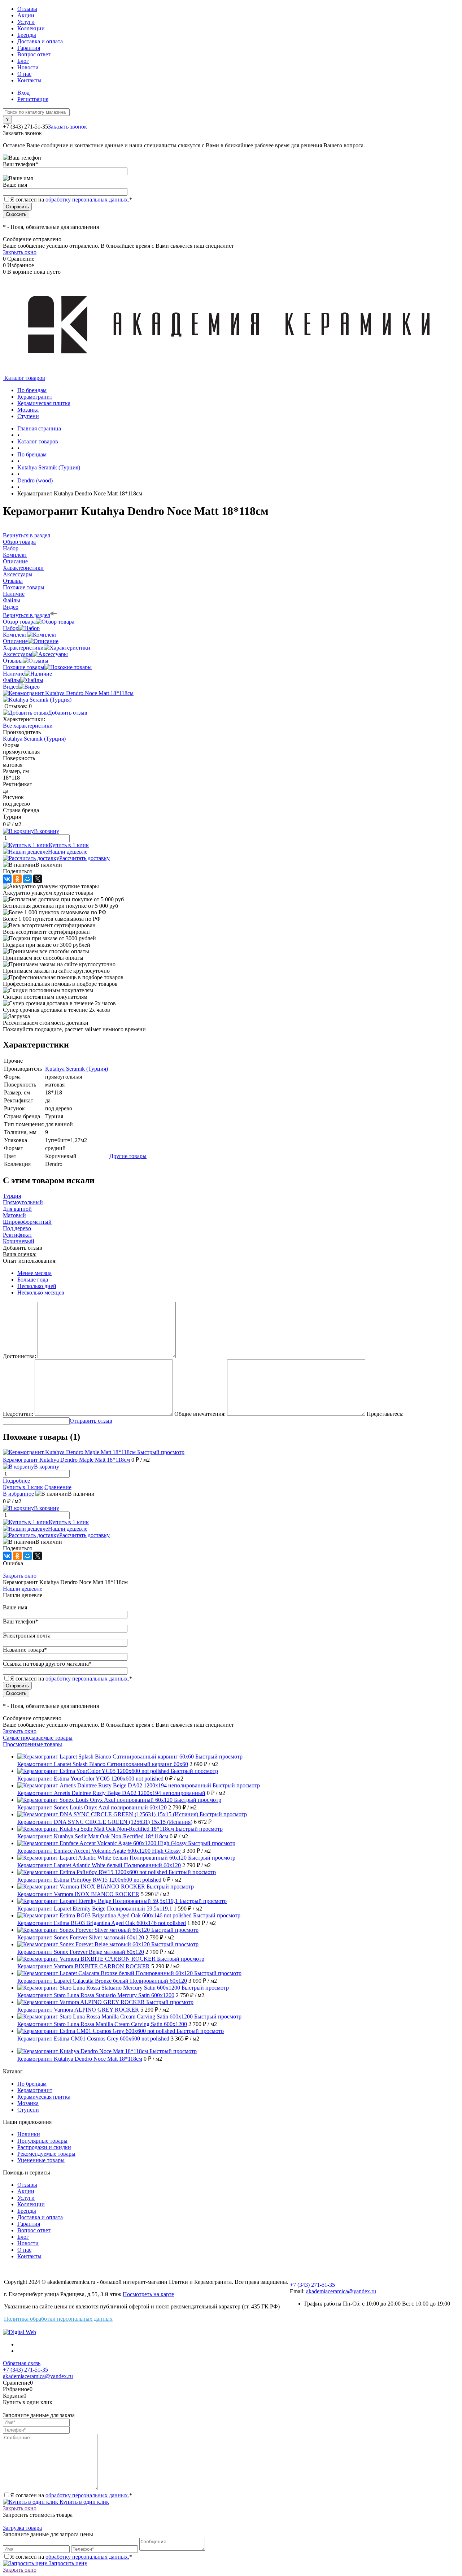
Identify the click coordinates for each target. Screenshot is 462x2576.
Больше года (33, 1280)
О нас (24, 74)
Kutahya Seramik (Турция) (34, 739)
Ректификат (18, 1235)
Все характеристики (28, 726)
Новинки (29, 2134)
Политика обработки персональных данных (58, 2319)
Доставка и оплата (40, 41)
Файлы (12, 680)
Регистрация (33, 99)
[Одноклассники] (17, 879)
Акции (26, 15)
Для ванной (17, 1209)
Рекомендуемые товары (46, 2154)
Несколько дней (37, 1286)
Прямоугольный (23, 1202)
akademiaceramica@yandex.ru (341, 2291)
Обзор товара (19, 622)
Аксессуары (18, 654)
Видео (11, 687)
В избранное (18, 1494)
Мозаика (28, 2103)
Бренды (27, 35)
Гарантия (29, 48)
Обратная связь (22, 2363)
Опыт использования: (30, 1261)
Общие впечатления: (200, 1414)
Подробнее (16, 1481)
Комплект (15, 635)
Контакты (29, 80)
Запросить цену (67, 2563)
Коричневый (19, 1241)
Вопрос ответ (34, 54)
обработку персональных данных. (87, 200)
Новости (28, 67)
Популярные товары (42, 2141)
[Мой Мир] (27, 879)
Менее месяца (34, 1273)
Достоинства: (19, 1356)
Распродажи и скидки (44, 2147)
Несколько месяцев (41, 1293)
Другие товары (128, 1156)
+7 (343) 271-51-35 (25, 127)
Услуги (26, 22)
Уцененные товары (41, 2160)
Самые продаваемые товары (38, 1738)
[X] (38, 879)
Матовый (14, 1215)
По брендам (32, 2084)
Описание (15, 641)
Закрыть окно (20, 252)
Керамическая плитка (44, 2097)
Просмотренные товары (32, 1744)
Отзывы (27, 9)
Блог (23, 61)
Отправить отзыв (91, 1421)
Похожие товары (24, 667)
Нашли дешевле (68, 852)
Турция (12, 1196)
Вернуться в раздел (27, 615)
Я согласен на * (71, 2495)
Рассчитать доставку (84, 858)
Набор (11, 628)
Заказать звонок (67, 127)
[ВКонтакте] (7, 879)
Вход (23, 93)
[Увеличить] (68, 693)
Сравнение (58, 1487)
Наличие (14, 674)
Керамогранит (35, 2090)
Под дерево (17, 1228)
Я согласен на (71, 200)
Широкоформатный (27, 1222)
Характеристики (23, 648)
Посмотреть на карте (148, 2294)
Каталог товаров (24, 378)
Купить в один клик (84, 2502)
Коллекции (31, 28)
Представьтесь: (385, 1414)
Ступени (28, 2110)
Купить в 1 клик (69, 845)
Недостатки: (18, 1414)
